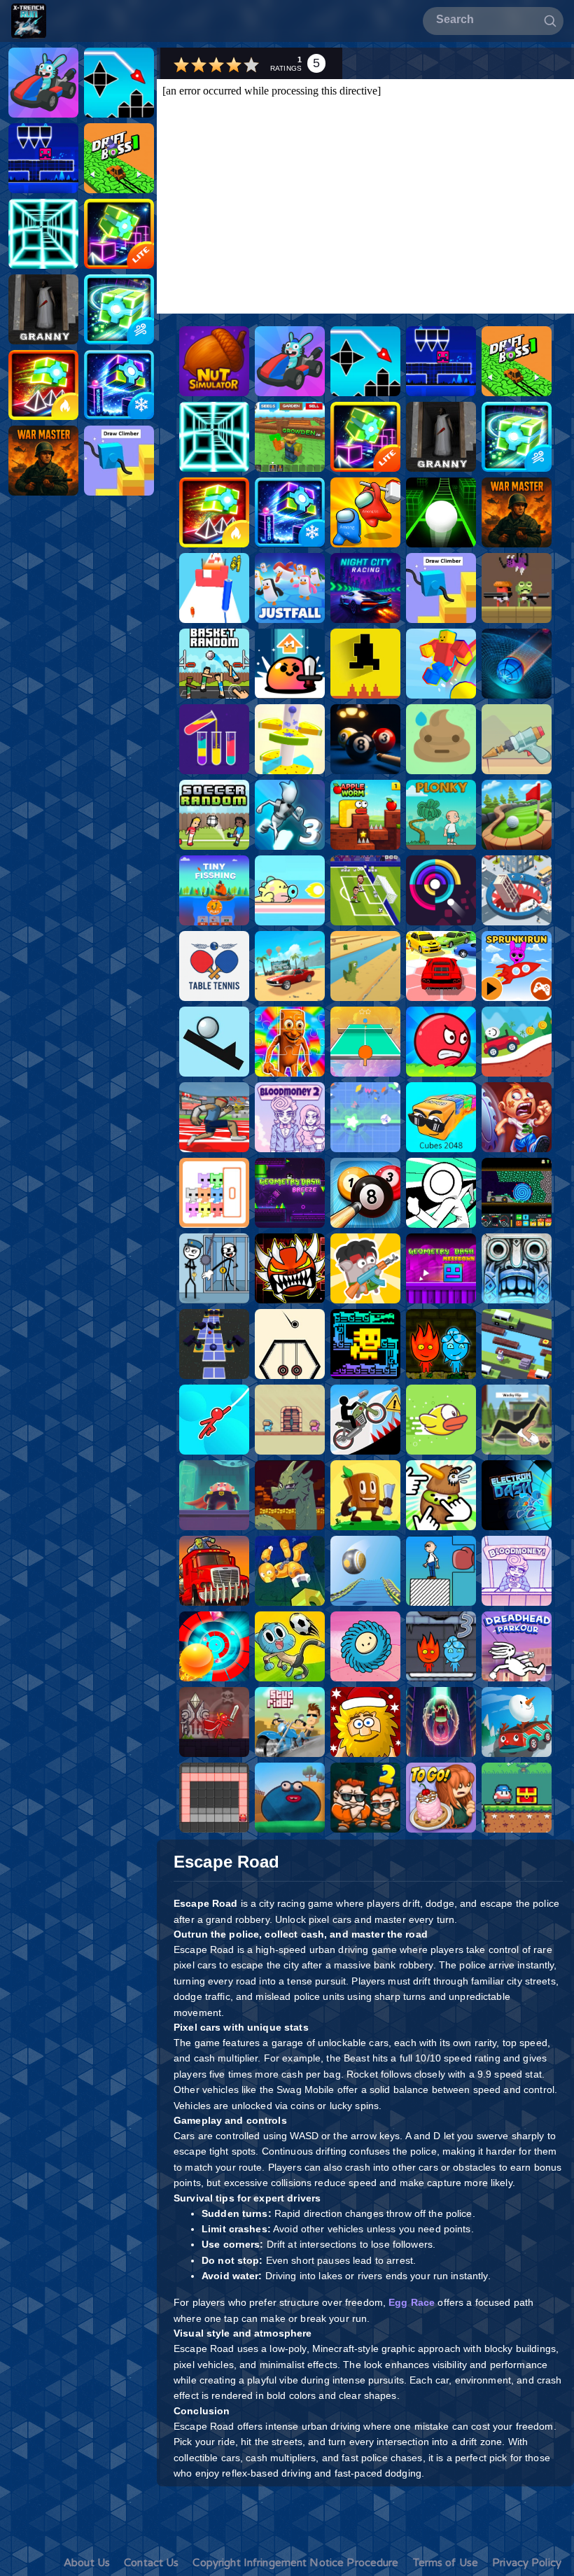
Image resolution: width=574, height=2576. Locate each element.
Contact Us (151, 2563)
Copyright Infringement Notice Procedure (295, 2563)
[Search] (550, 20)
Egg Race (412, 2302)
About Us (87, 2563)
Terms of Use (446, 2563)
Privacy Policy (527, 2563)
